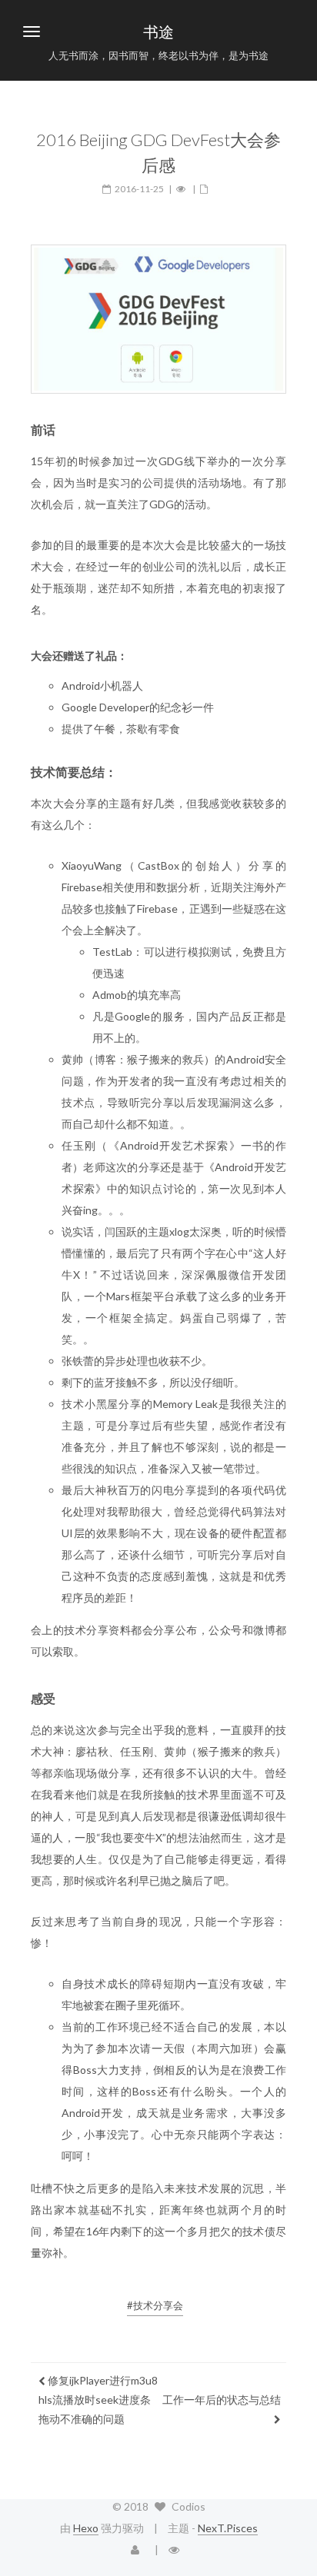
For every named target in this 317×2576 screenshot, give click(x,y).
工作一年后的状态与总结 (222, 2400)
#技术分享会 (155, 2305)
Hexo (86, 2528)
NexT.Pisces (228, 2528)
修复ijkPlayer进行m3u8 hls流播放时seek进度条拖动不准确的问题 (98, 2400)
